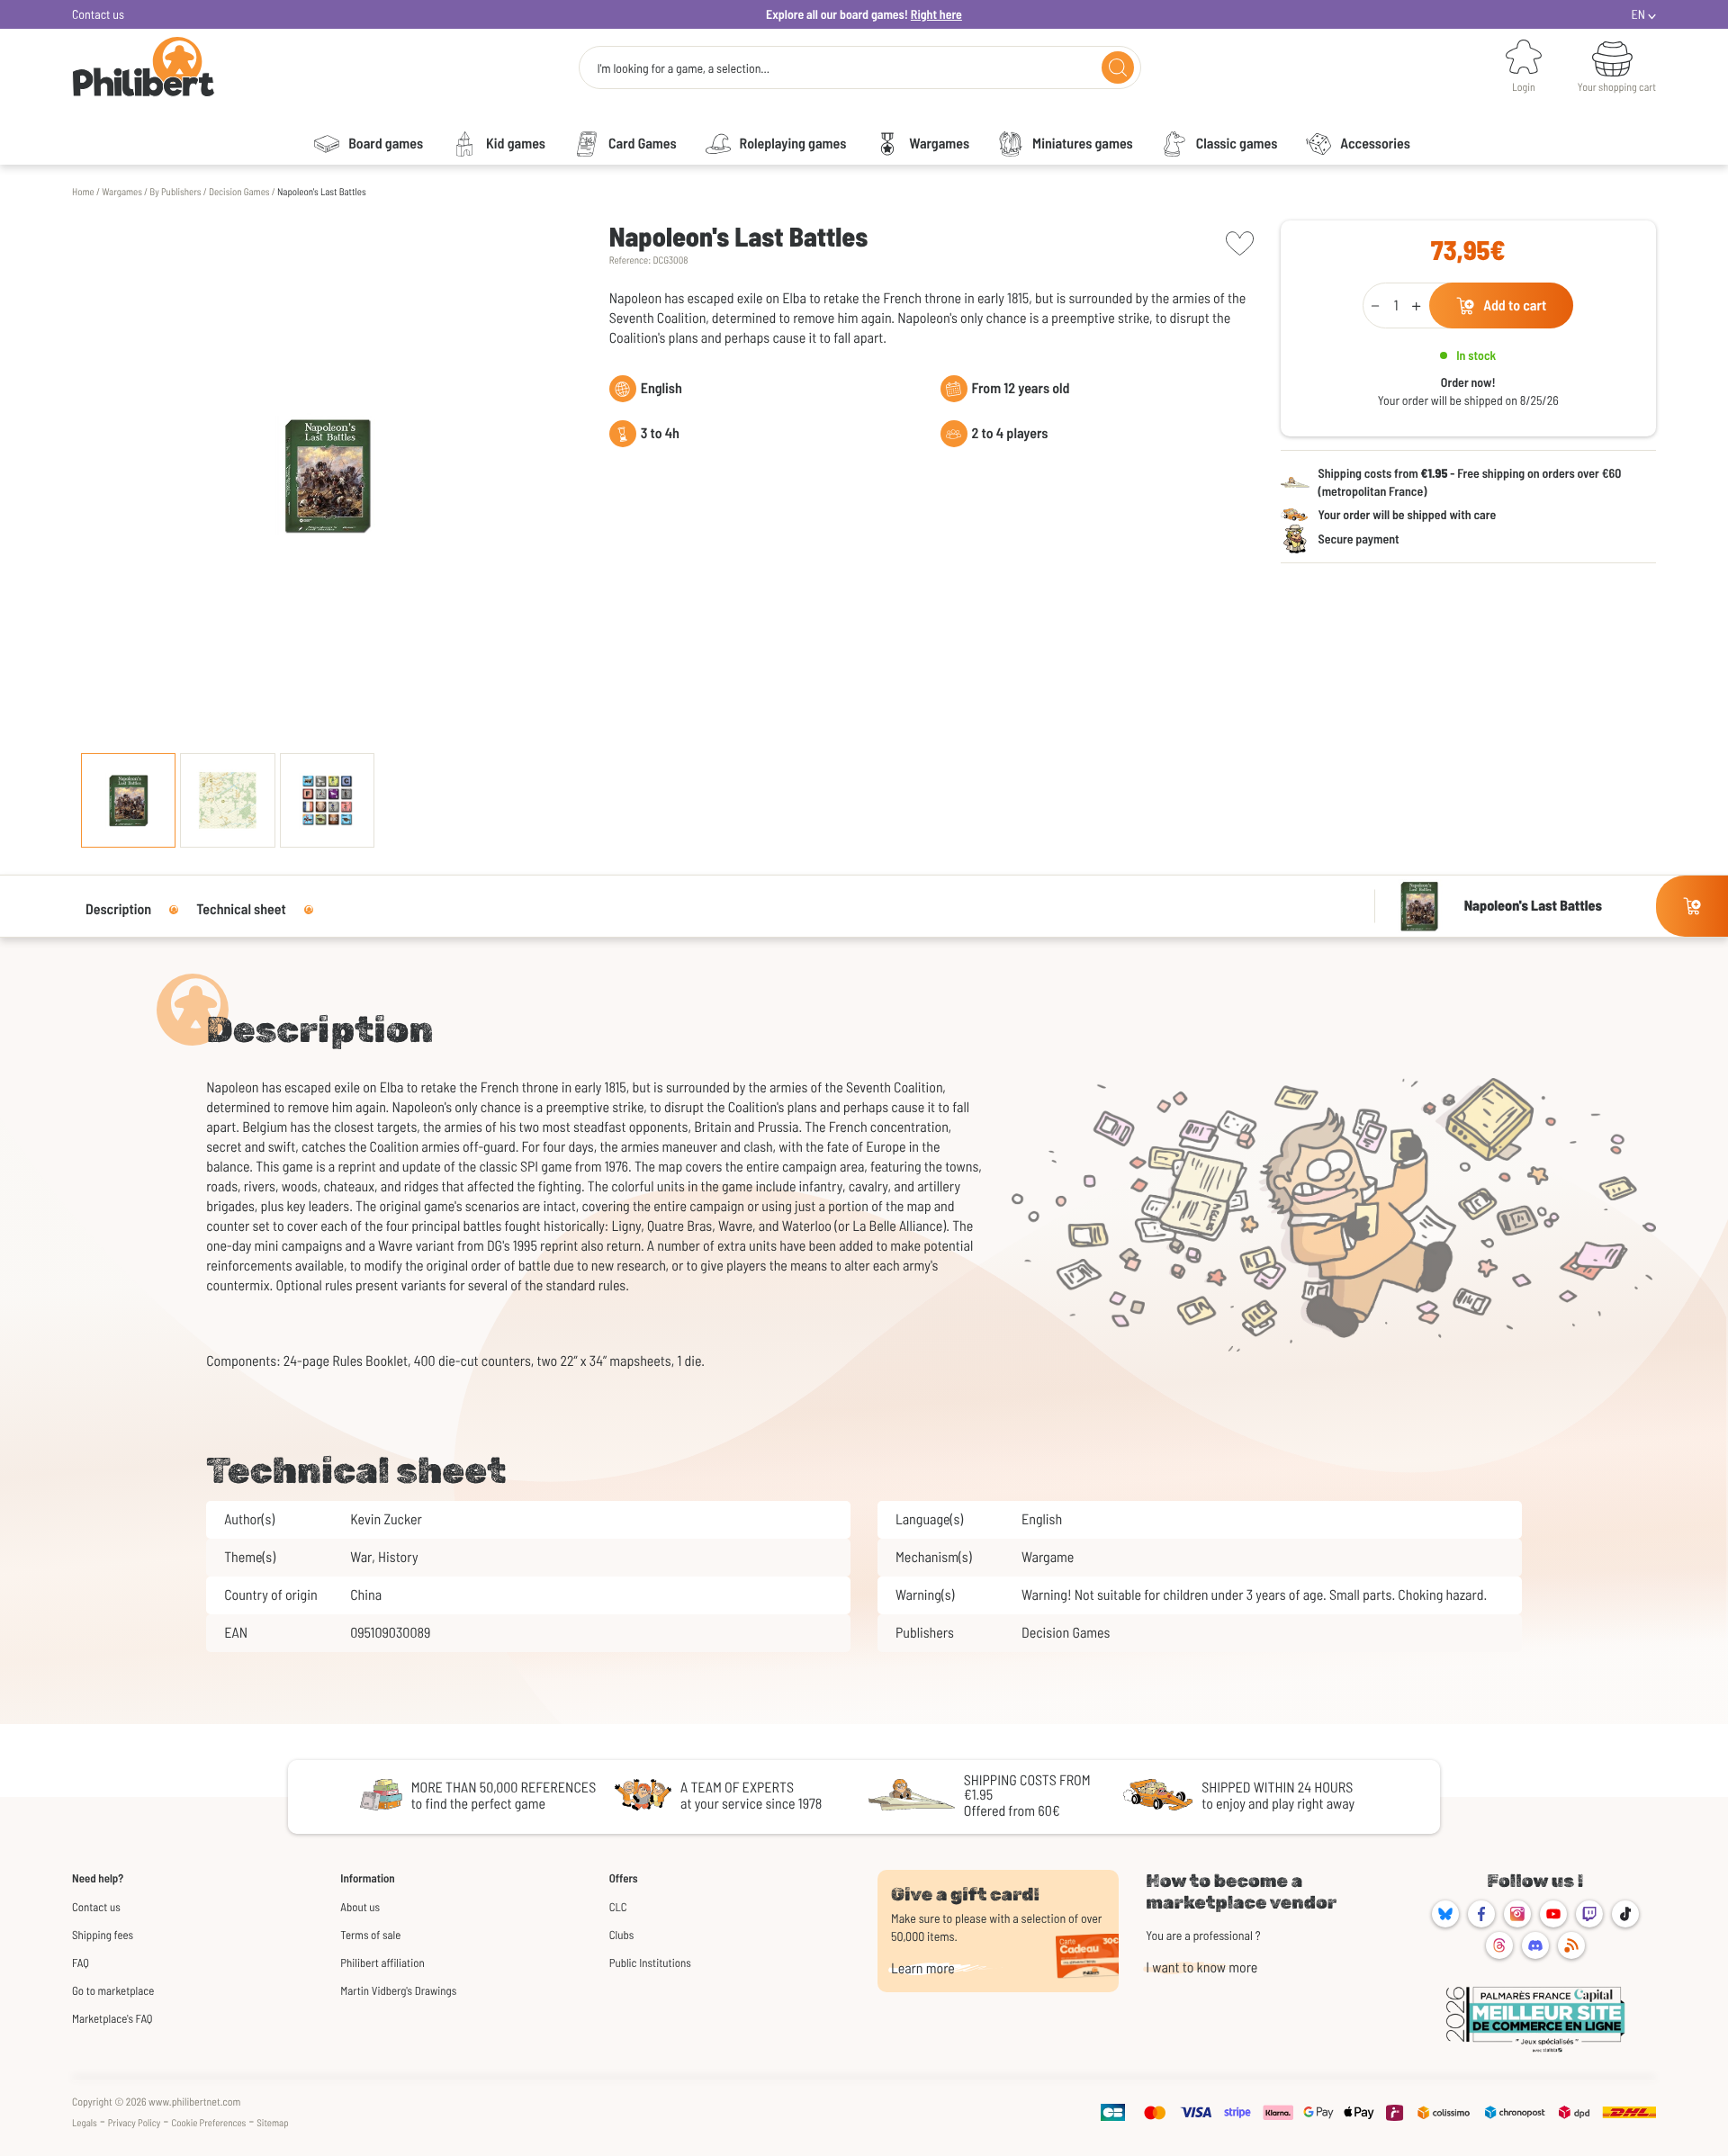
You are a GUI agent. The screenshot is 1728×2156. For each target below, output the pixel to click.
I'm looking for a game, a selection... (683, 68)
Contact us (98, 14)
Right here (936, 14)
